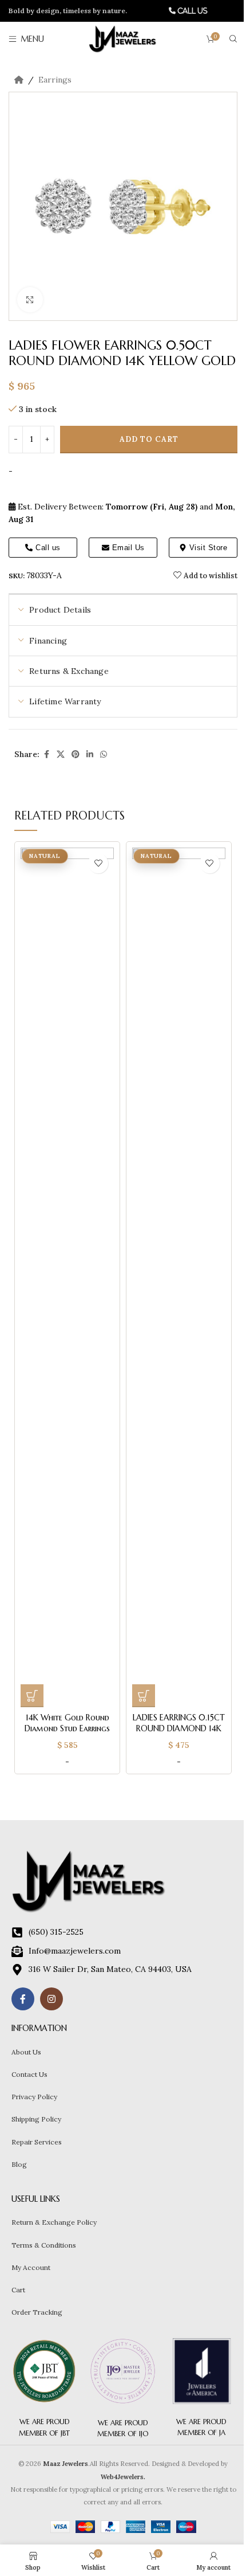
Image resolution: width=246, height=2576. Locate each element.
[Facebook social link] (46, 754)
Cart (18, 2290)
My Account (31, 2267)
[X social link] (61, 754)
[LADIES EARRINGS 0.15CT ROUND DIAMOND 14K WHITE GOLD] (179, 1277)
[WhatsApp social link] (104, 754)
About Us (26, 2052)
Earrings (55, 80)
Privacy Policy (34, 2097)
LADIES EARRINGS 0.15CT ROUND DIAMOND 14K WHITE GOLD (179, 1729)
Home (19, 80)
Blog (19, 2164)
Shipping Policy (36, 2119)
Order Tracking (37, 2312)
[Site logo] (123, 38)
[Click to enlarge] (30, 300)
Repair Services (37, 2142)
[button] (32, 1696)
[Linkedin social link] (90, 754)
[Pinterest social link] (76, 754)
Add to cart (149, 439)
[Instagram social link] (51, 1999)
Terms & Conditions (44, 2245)
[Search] (233, 39)
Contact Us (29, 2074)
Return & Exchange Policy (54, 2222)
